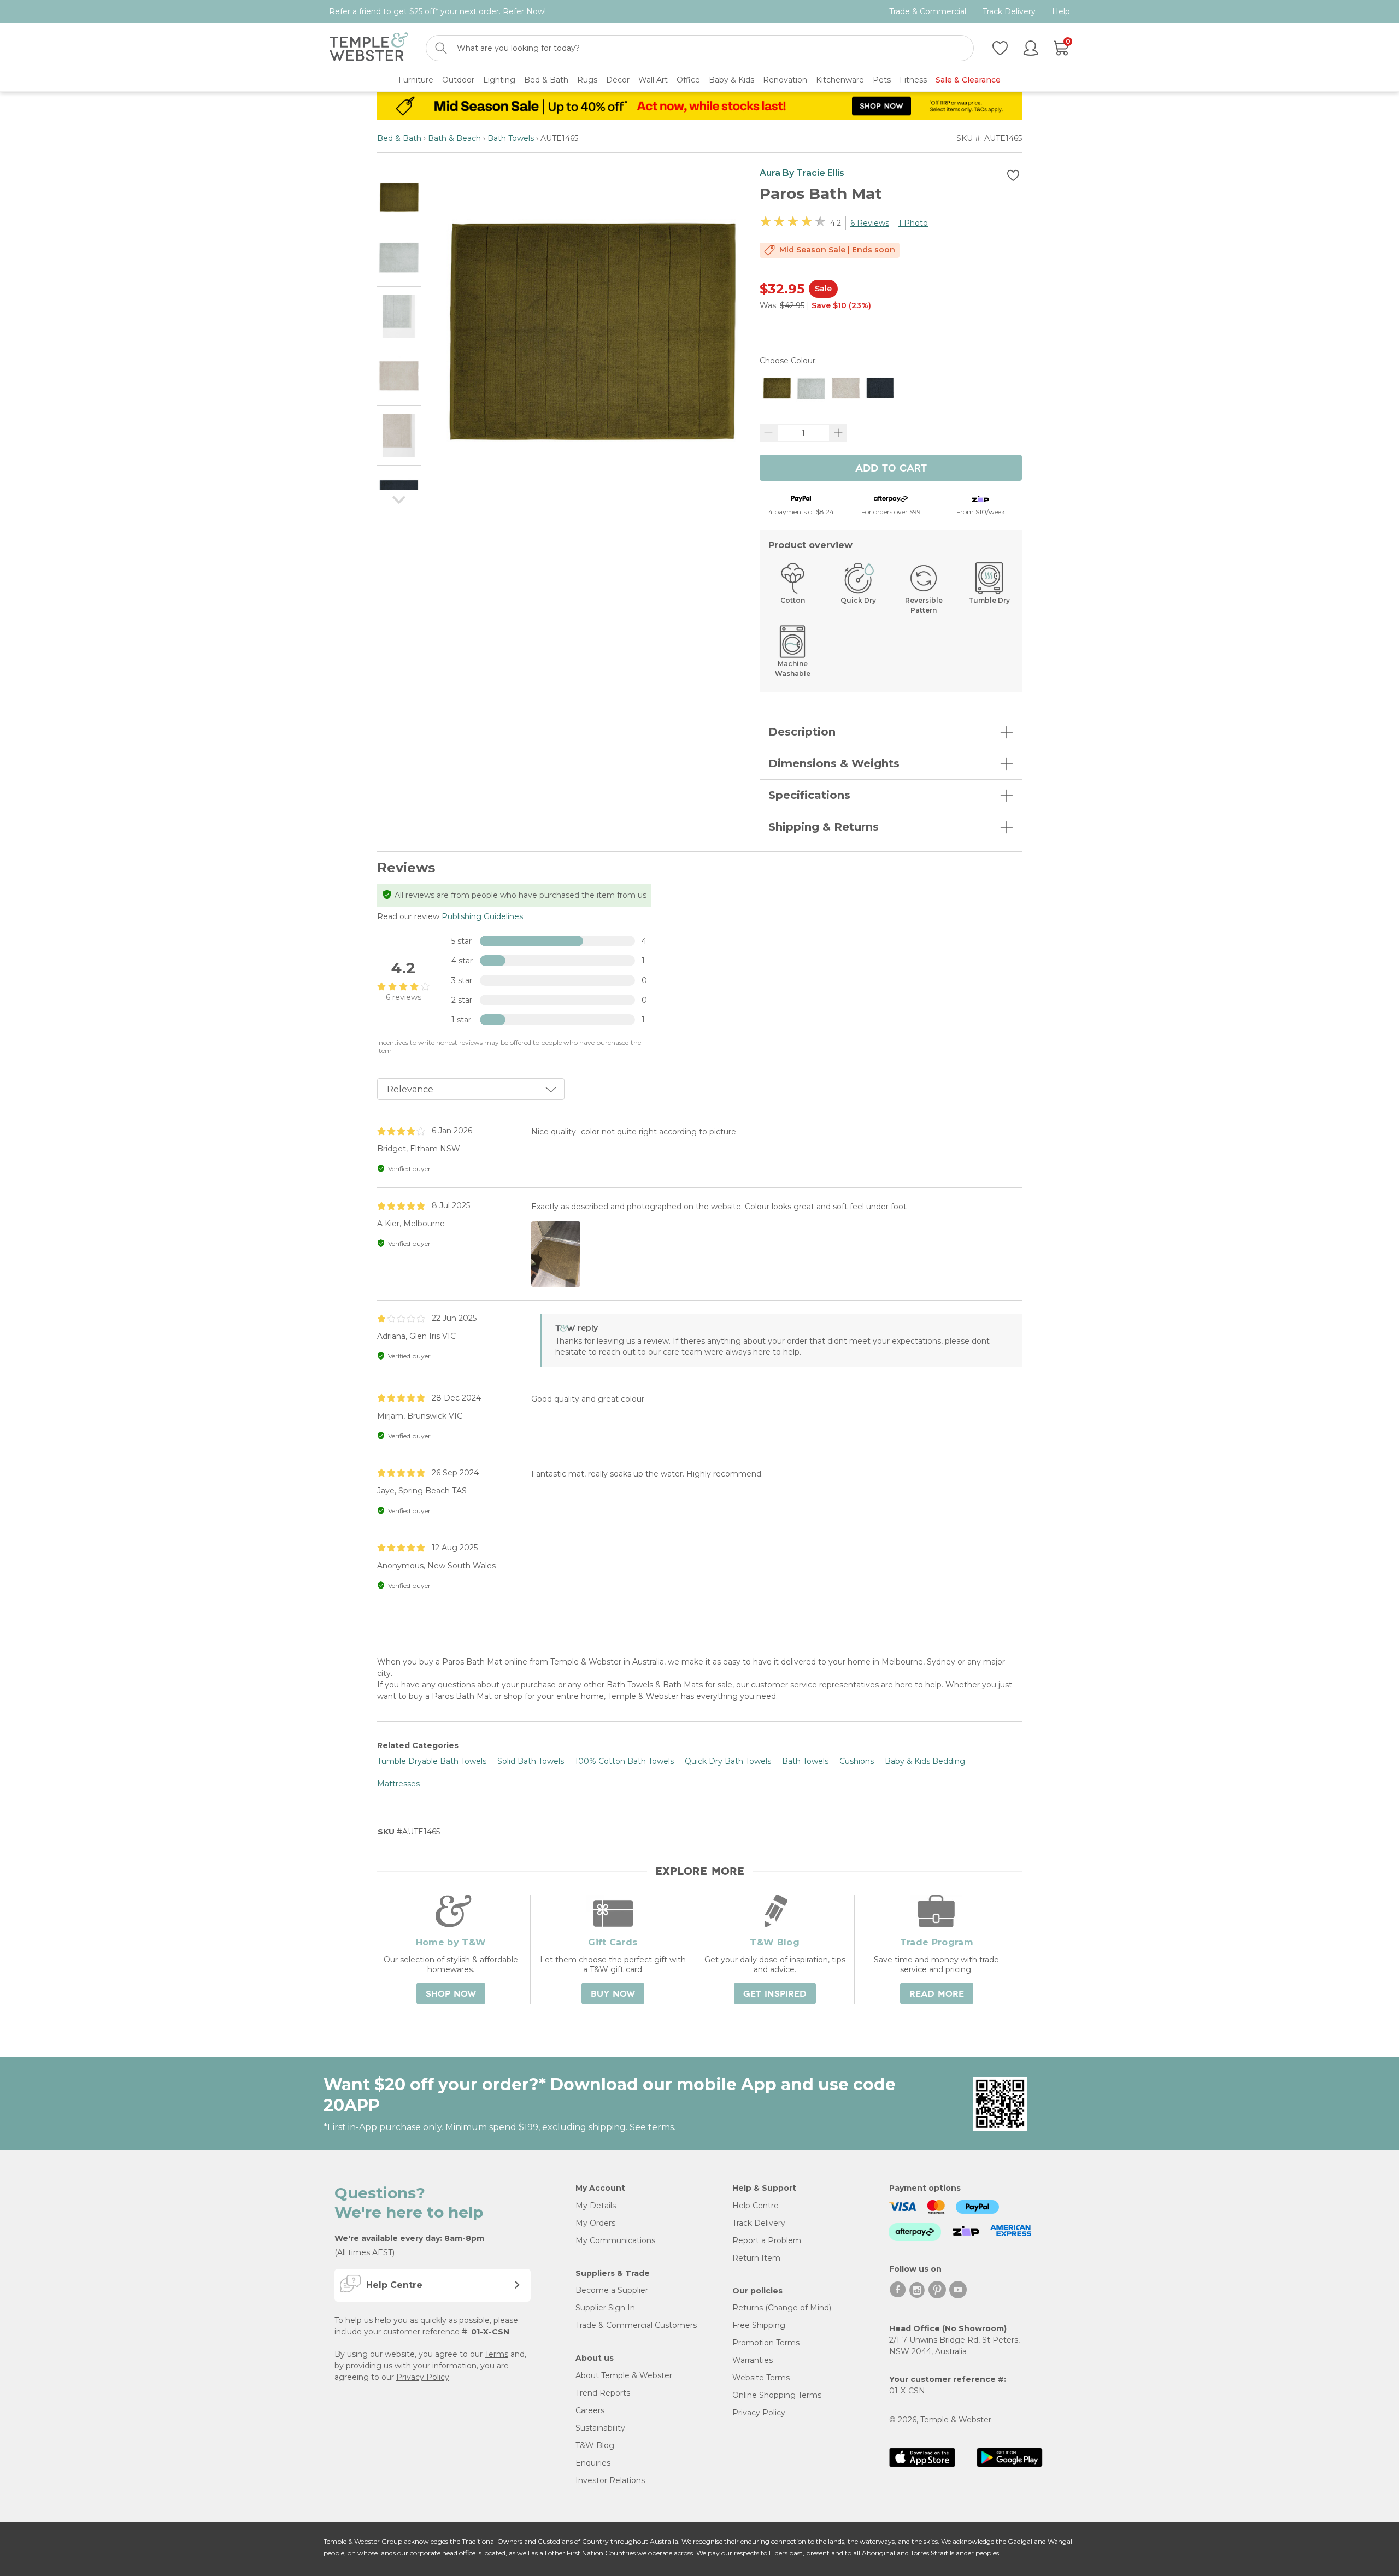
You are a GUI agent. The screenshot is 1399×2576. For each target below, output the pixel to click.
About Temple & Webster (624, 2375)
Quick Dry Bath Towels (728, 1761)
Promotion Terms (766, 2343)
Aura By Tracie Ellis (802, 173)
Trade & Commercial (928, 12)
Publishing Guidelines (482, 916)
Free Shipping (759, 2325)
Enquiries (593, 2463)
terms (661, 2127)
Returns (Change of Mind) (782, 2308)
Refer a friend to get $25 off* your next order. (437, 11)
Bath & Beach (454, 138)
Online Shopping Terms (777, 2395)
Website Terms (761, 2378)
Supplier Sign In (605, 2308)
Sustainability (600, 2428)
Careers (590, 2410)
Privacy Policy (423, 2377)
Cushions (857, 1761)
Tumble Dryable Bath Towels (432, 1761)
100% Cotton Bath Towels (624, 1761)
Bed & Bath (399, 138)
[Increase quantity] (838, 433)
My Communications (615, 2240)
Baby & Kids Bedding (925, 1761)
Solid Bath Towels (531, 1761)
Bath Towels (511, 138)
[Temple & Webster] (369, 48)
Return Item (756, 2258)
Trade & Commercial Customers (636, 2325)
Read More (937, 1994)
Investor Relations (610, 2480)
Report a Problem (767, 2240)
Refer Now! (524, 11)
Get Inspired (775, 1994)
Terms (496, 2354)
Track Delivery (1009, 12)
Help (1061, 12)
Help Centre (756, 2206)
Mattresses (398, 1784)
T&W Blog (595, 2445)
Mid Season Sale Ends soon (837, 250)
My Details (596, 2206)
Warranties (753, 2360)
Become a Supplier (612, 2290)
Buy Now (613, 1994)
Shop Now (451, 1994)
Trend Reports (603, 2393)
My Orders (595, 2223)
